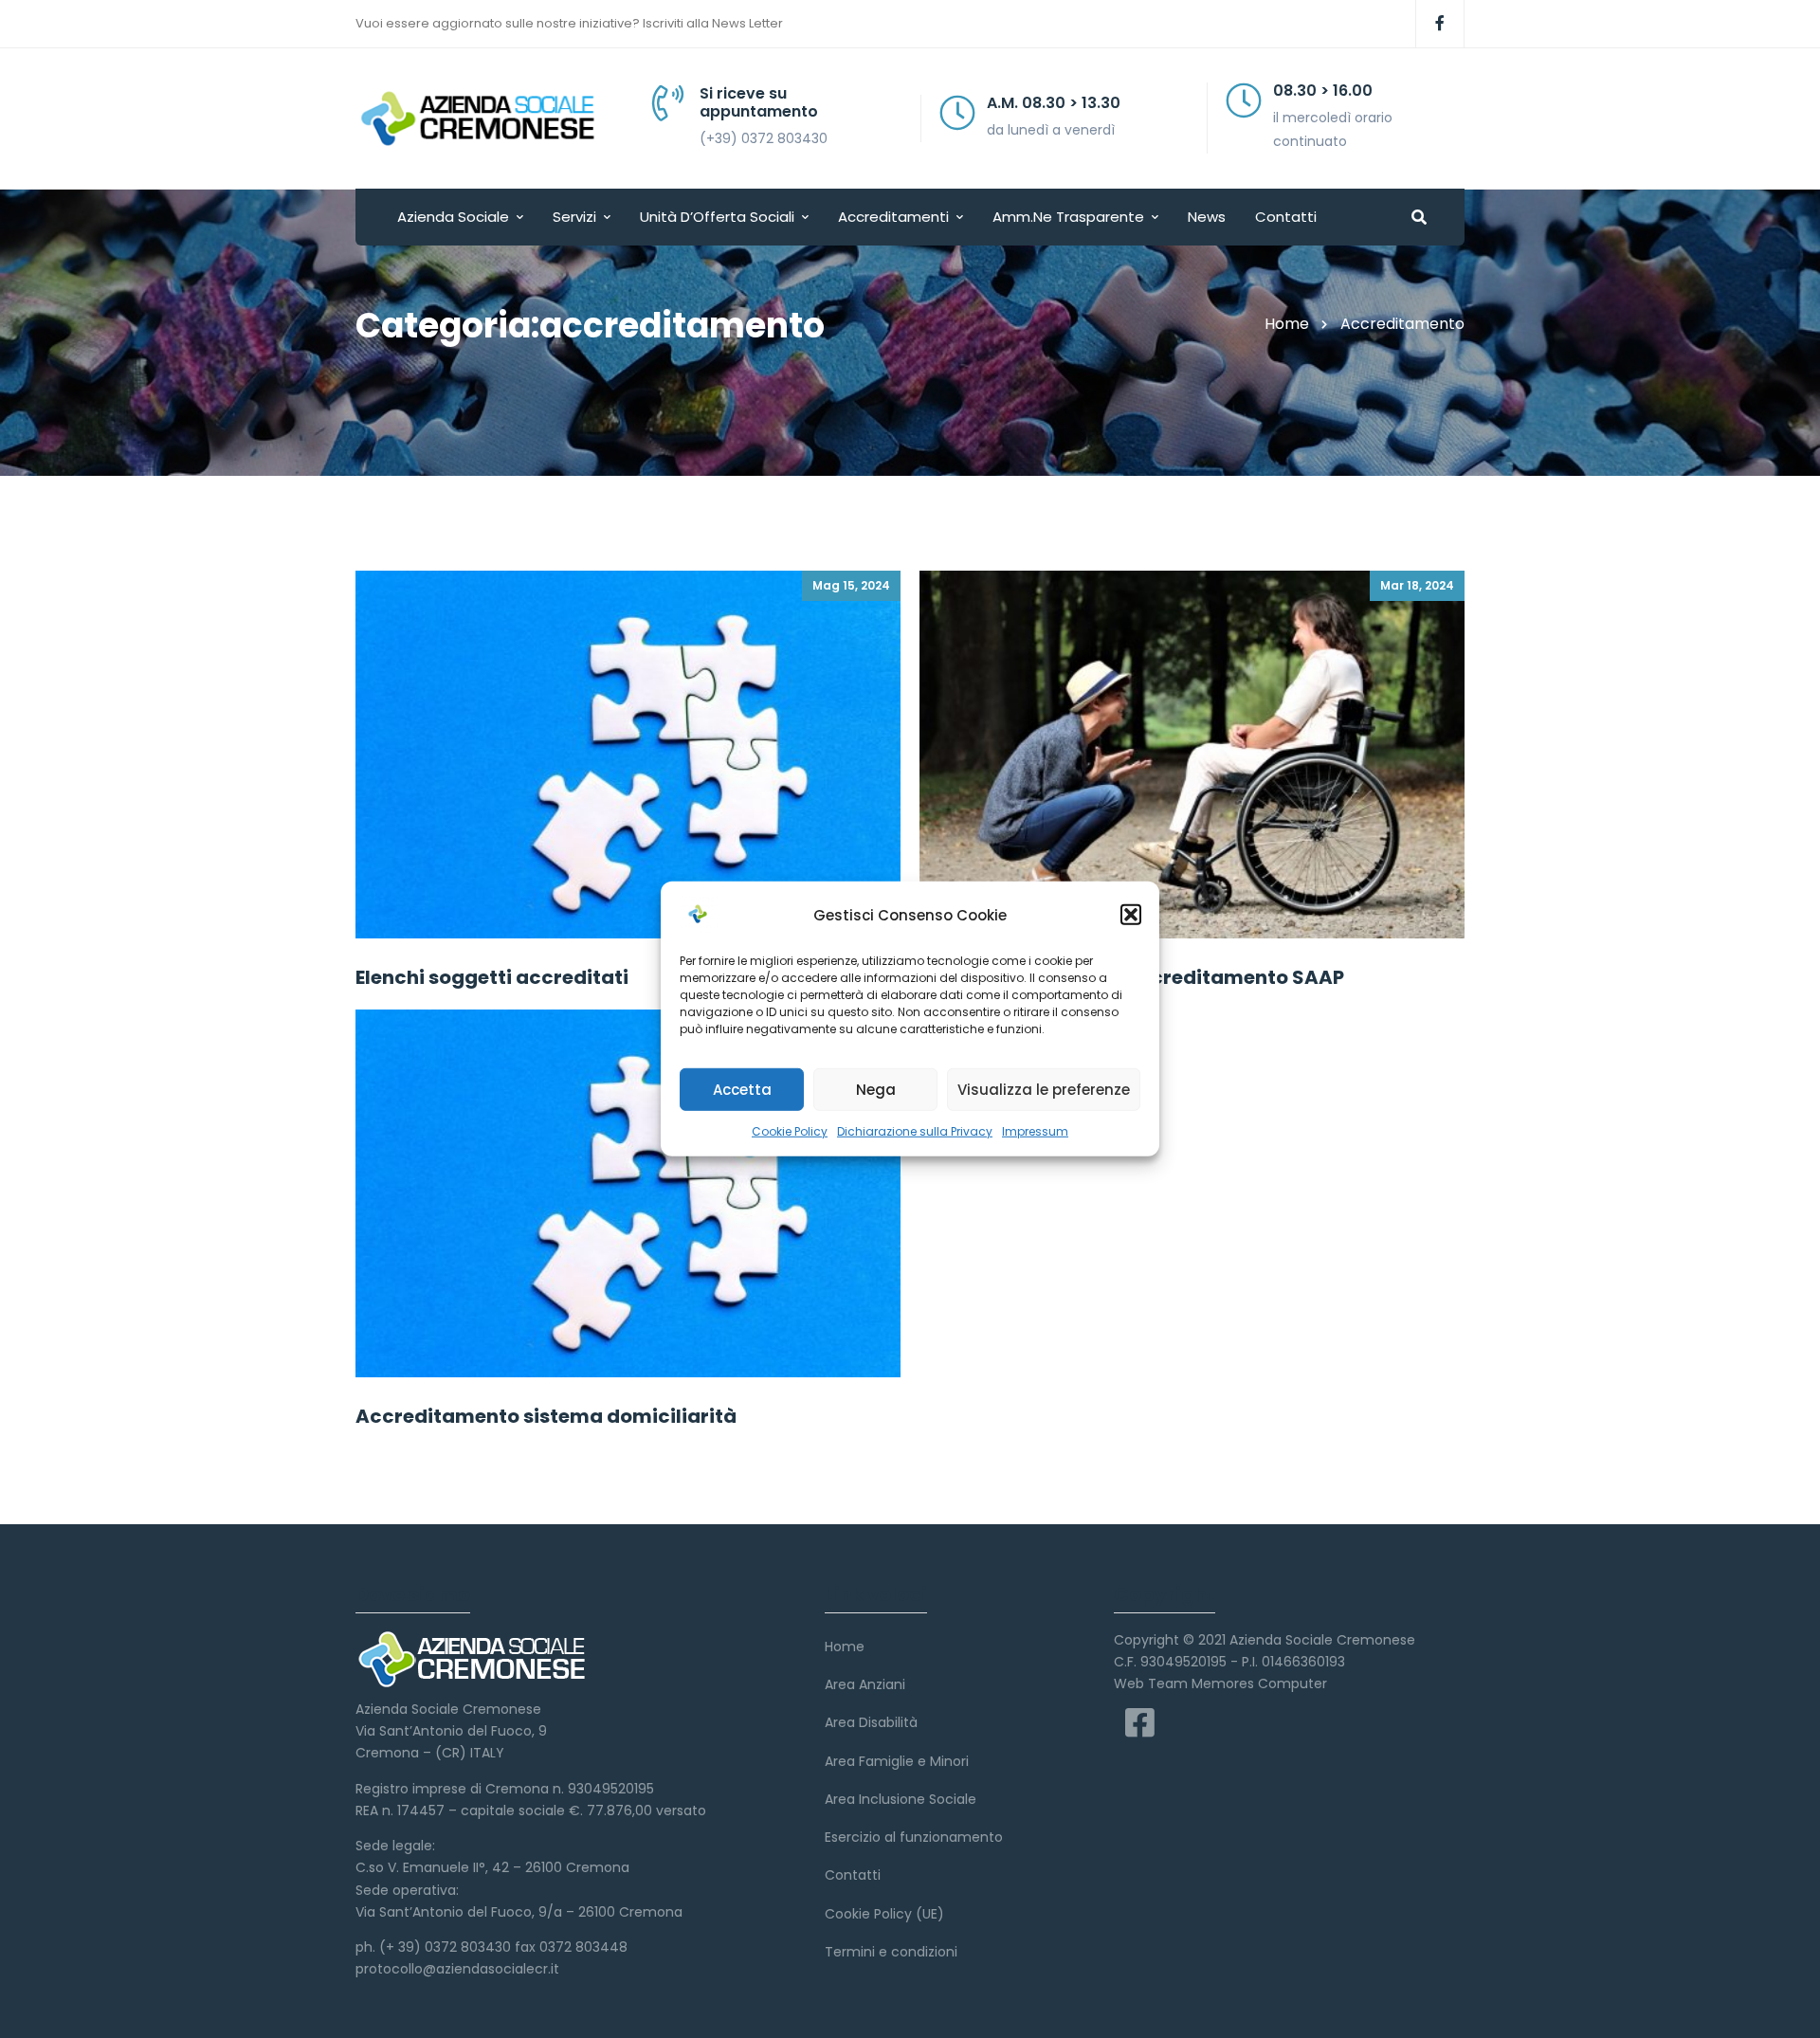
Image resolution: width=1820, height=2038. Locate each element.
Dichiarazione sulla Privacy (915, 1131)
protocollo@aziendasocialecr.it (457, 1969)
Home (1287, 324)
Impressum (1035, 1131)
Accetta (742, 1089)
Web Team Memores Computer (1220, 1683)
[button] (1131, 915)
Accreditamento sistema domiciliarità (546, 1416)
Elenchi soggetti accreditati (492, 977)
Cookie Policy (790, 1131)
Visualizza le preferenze (1044, 1089)
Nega (876, 1089)
